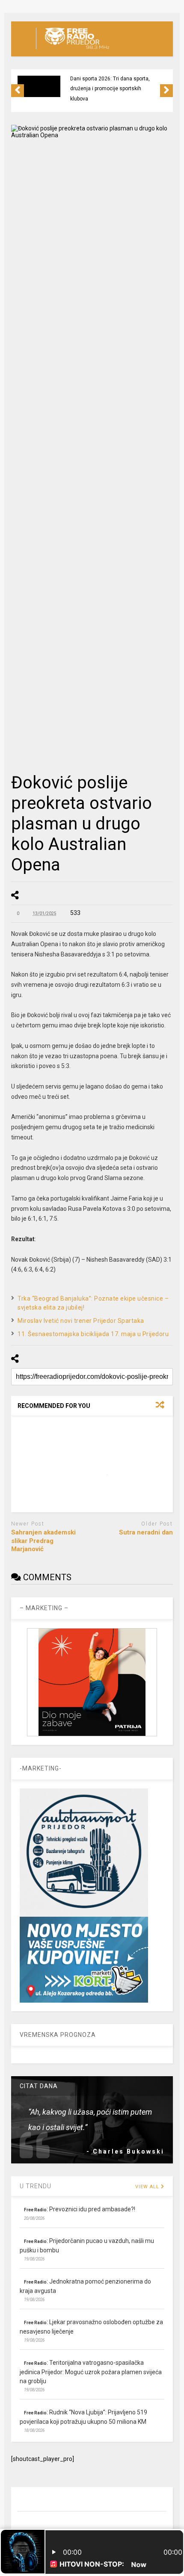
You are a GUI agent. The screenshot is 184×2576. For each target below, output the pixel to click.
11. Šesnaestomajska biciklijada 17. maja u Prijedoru (93, 1334)
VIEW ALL (148, 2187)
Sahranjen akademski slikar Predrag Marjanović (43, 1541)
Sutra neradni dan (146, 1532)
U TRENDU (36, 2186)
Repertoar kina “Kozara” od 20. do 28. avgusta (114, 84)
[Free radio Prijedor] (73, 50)
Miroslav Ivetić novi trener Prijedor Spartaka (81, 1321)
